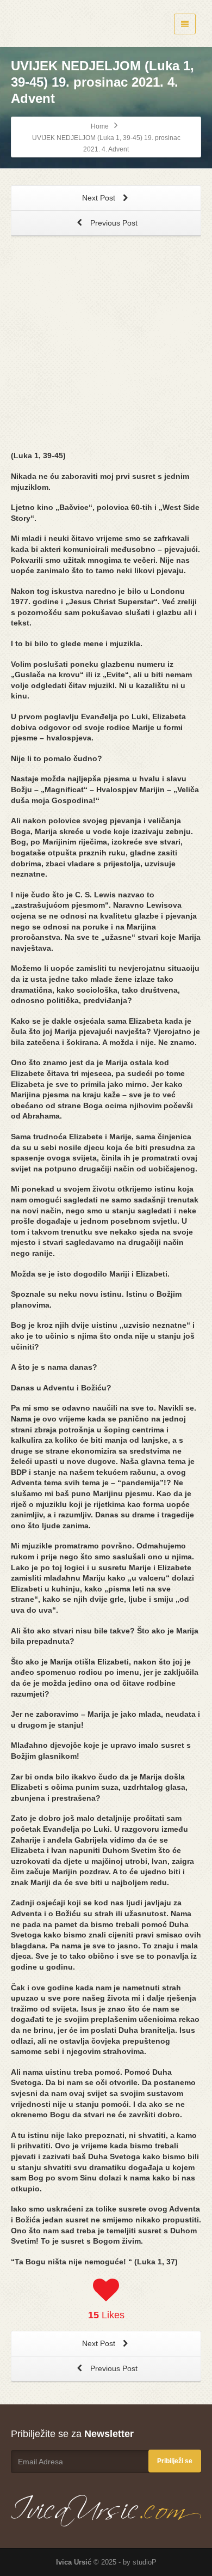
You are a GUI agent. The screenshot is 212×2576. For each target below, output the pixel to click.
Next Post (100, 198)
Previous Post (113, 223)
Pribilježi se (175, 2461)
